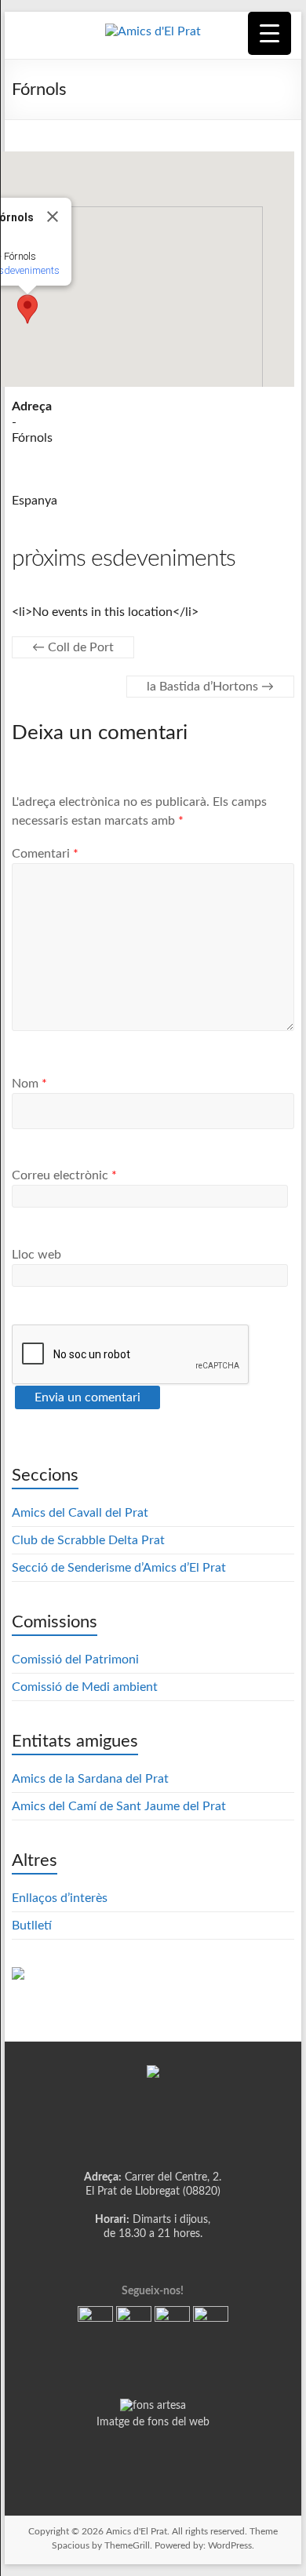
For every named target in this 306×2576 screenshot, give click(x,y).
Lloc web (36, 1255)
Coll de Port (73, 647)
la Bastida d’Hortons (210, 687)
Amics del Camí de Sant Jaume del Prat (119, 1806)
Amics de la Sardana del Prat (90, 1779)
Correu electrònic (64, 1175)
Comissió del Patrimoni (75, 1660)
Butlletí (32, 1926)
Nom (29, 1084)
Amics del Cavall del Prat (80, 1513)
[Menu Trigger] (270, 33)
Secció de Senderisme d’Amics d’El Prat (119, 1568)
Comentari (45, 854)
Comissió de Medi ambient (85, 1687)
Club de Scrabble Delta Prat (88, 1540)
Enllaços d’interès (60, 1898)
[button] (27, 309)
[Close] (53, 217)
